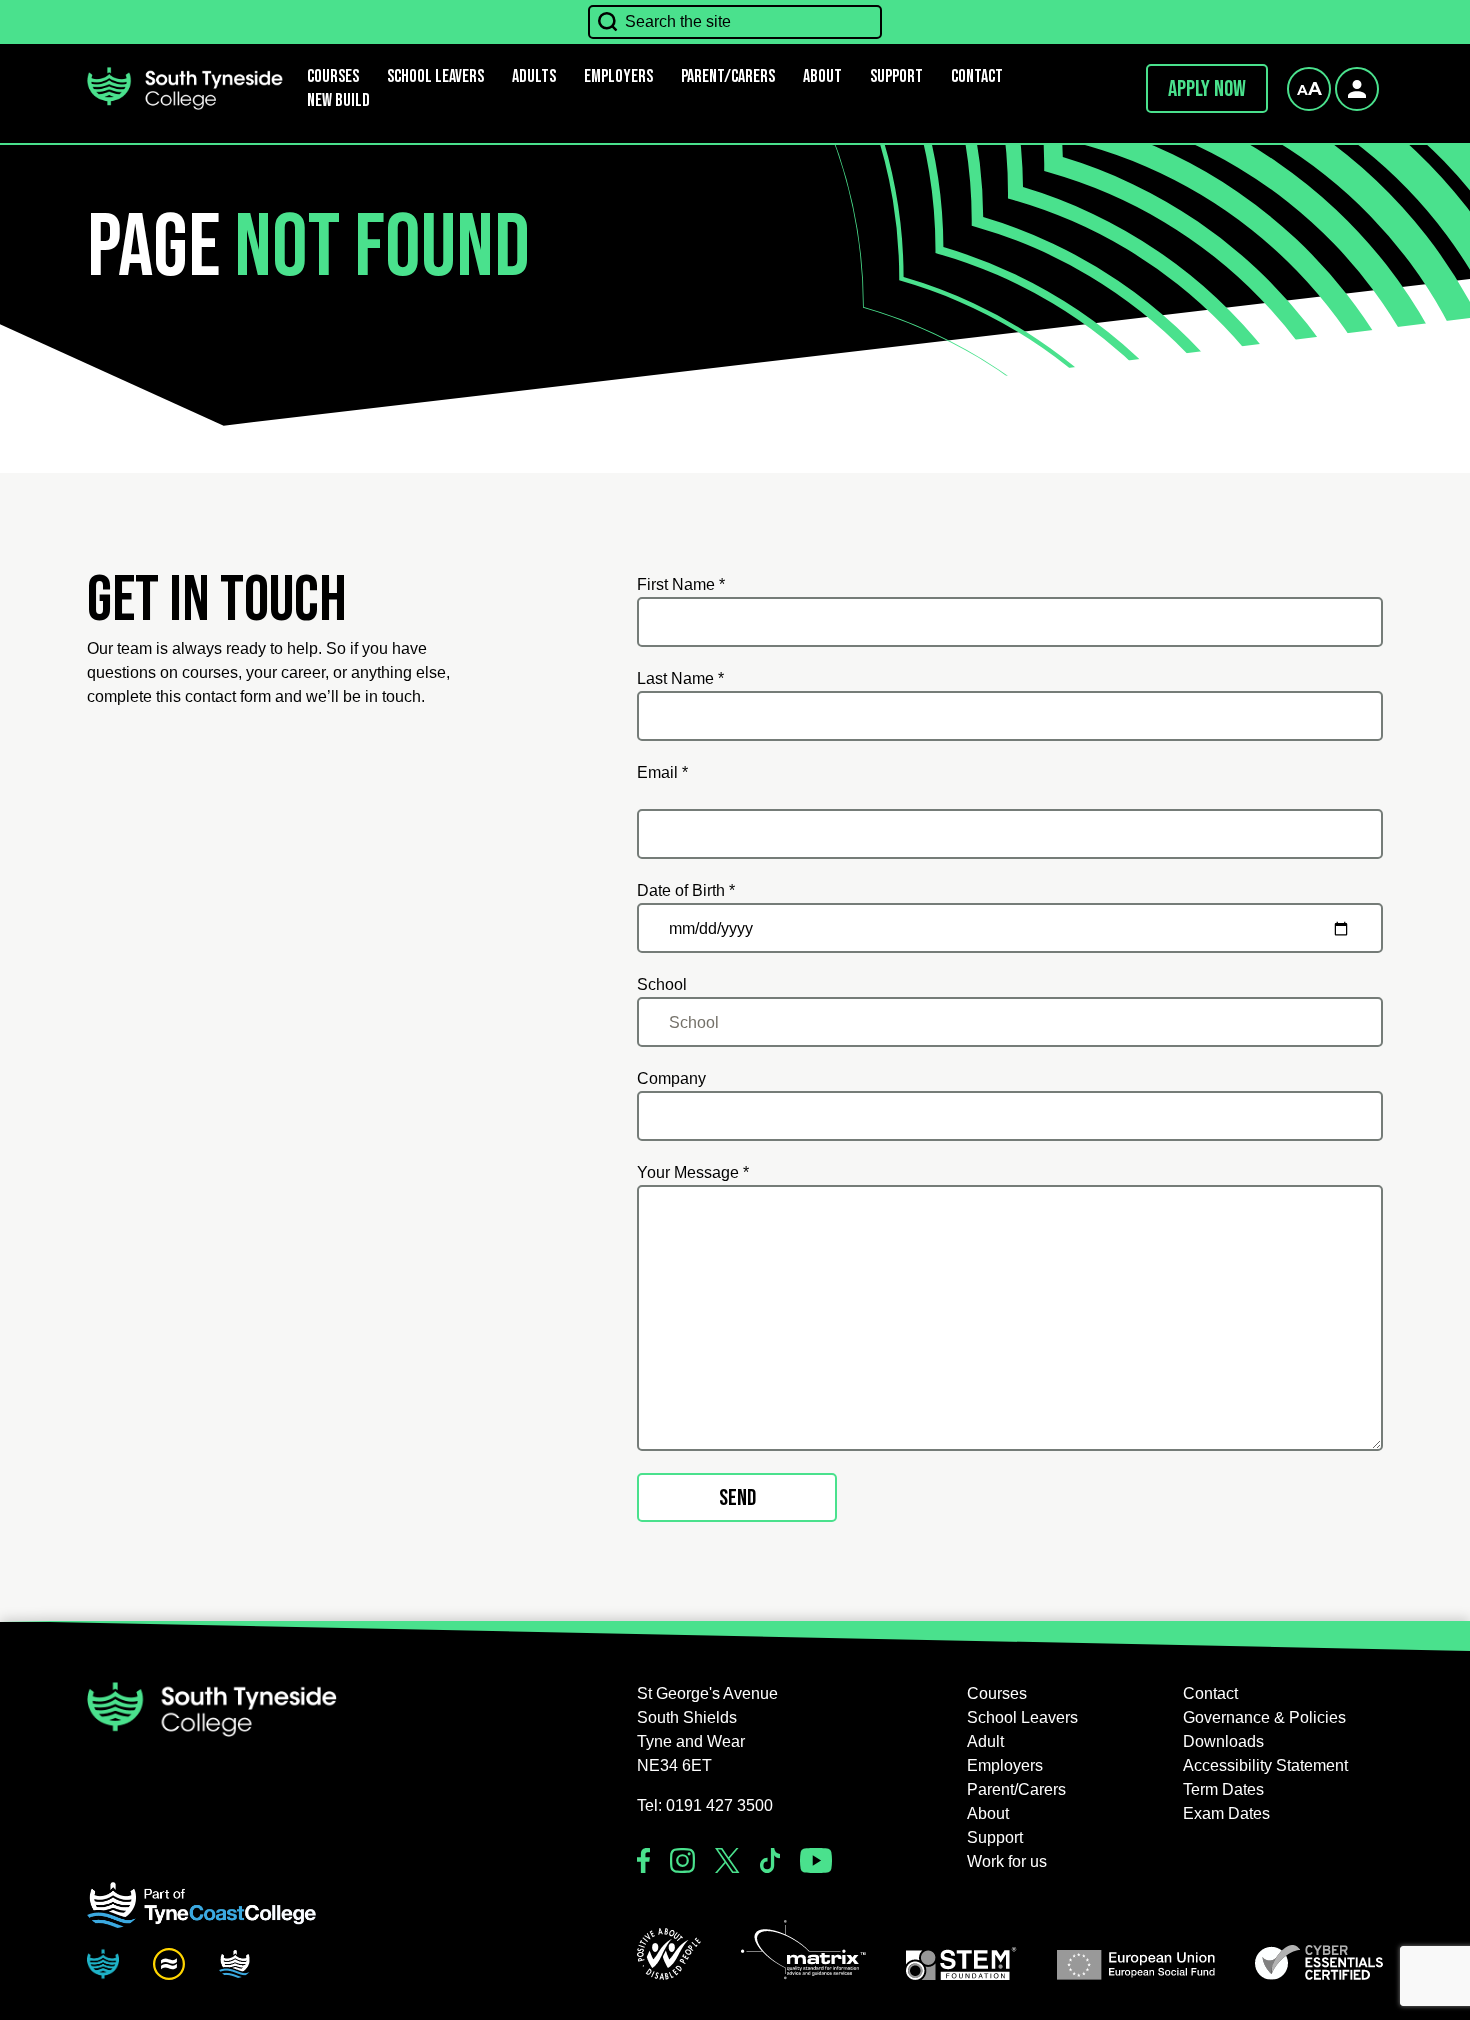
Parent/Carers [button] (728, 76)
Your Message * (693, 1172)
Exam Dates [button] (1226, 1813)
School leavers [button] (435, 76)
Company (671, 1078)
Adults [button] (534, 76)
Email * (662, 772)
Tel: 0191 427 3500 (705, 1805)
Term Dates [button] (1223, 1789)
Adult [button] (985, 1741)
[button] (669, 1954)
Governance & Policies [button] (1264, 1717)
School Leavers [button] (1022, 1717)
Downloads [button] (1223, 1741)
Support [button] (896, 76)
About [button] (822, 76)
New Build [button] (338, 100)
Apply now (1207, 89)
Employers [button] (618, 76)
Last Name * (680, 678)
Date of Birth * (686, 890)
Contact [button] (977, 76)
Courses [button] (997, 1693)
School (662, 984)
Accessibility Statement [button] (1265, 1765)
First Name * (681, 584)
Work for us (1007, 1861)
